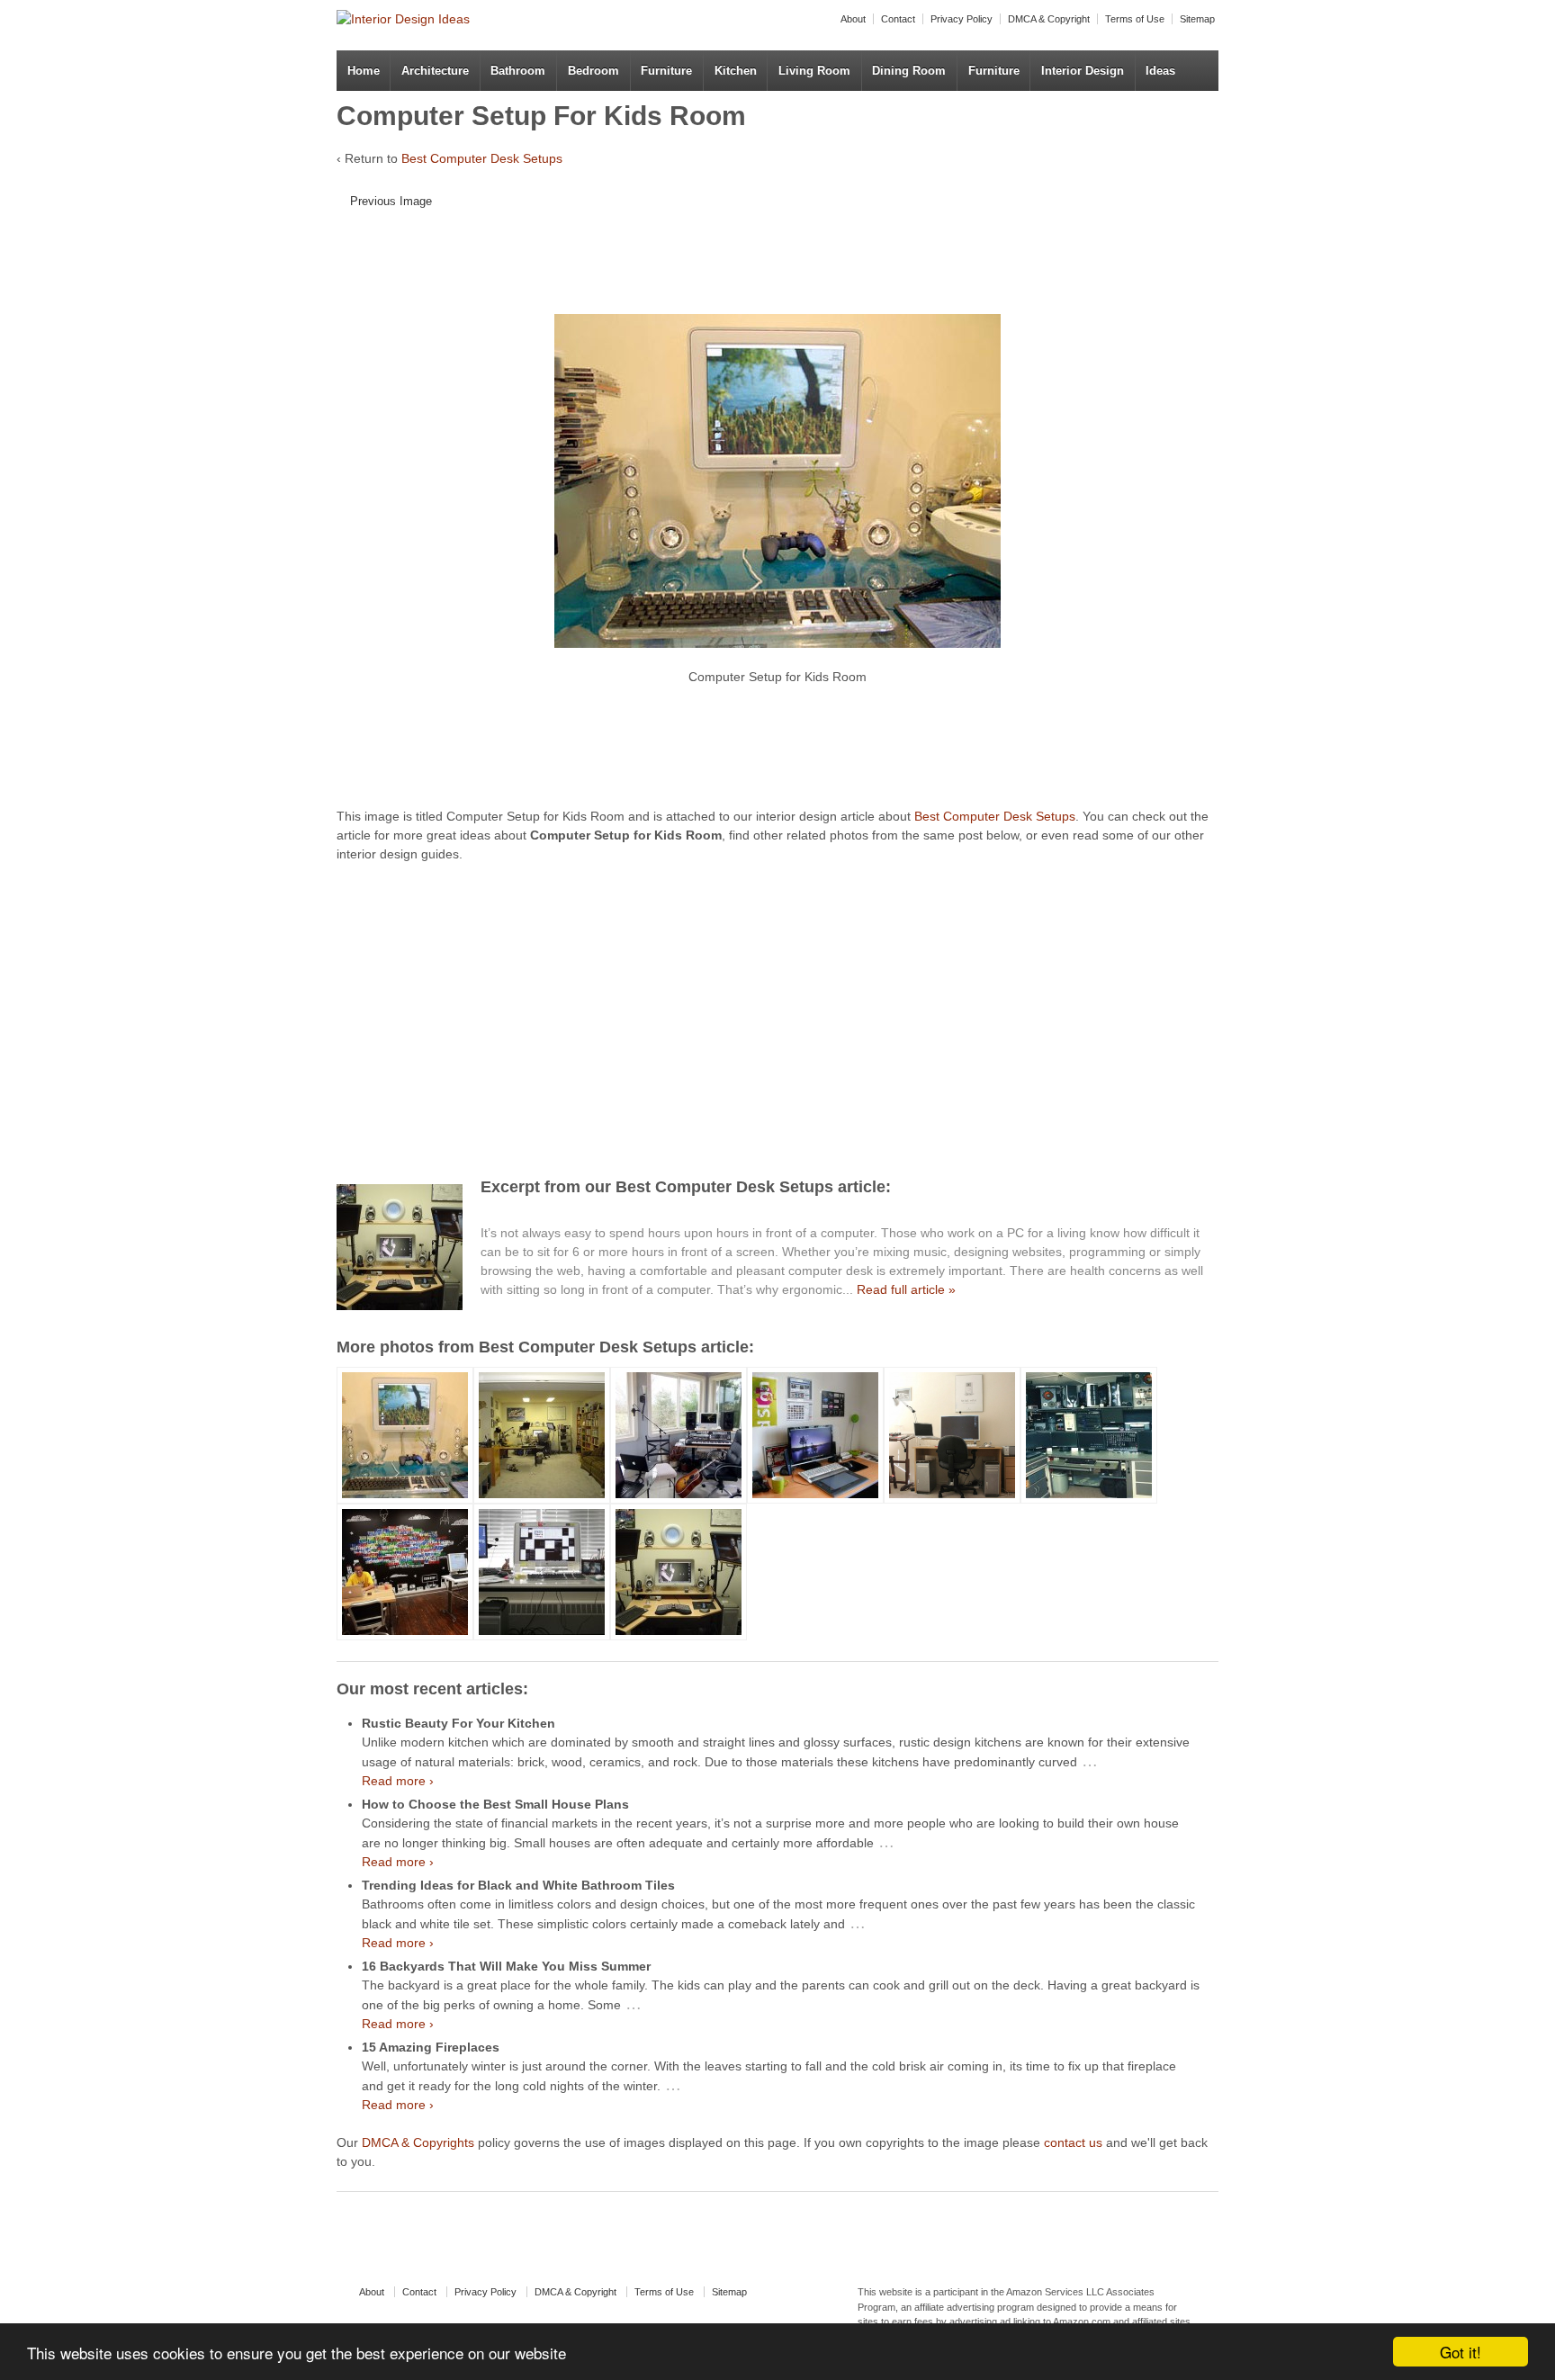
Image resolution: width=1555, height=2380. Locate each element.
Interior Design (1083, 71)
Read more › (398, 1781)
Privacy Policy (962, 19)
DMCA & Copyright (1049, 19)
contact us (1073, 2142)
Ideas (1160, 71)
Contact (898, 19)
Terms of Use (1135, 19)
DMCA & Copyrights (418, 2142)
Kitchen (736, 71)
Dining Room (909, 71)
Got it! (1461, 2352)
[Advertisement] (764, 268)
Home (364, 71)
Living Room (814, 71)
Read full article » (906, 1289)
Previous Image (391, 201)
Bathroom (518, 71)
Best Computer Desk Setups (482, 158)
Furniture (666, 71)
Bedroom (593, 71)
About (853, 19)
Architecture (435, 71)
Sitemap (1197, 19)
